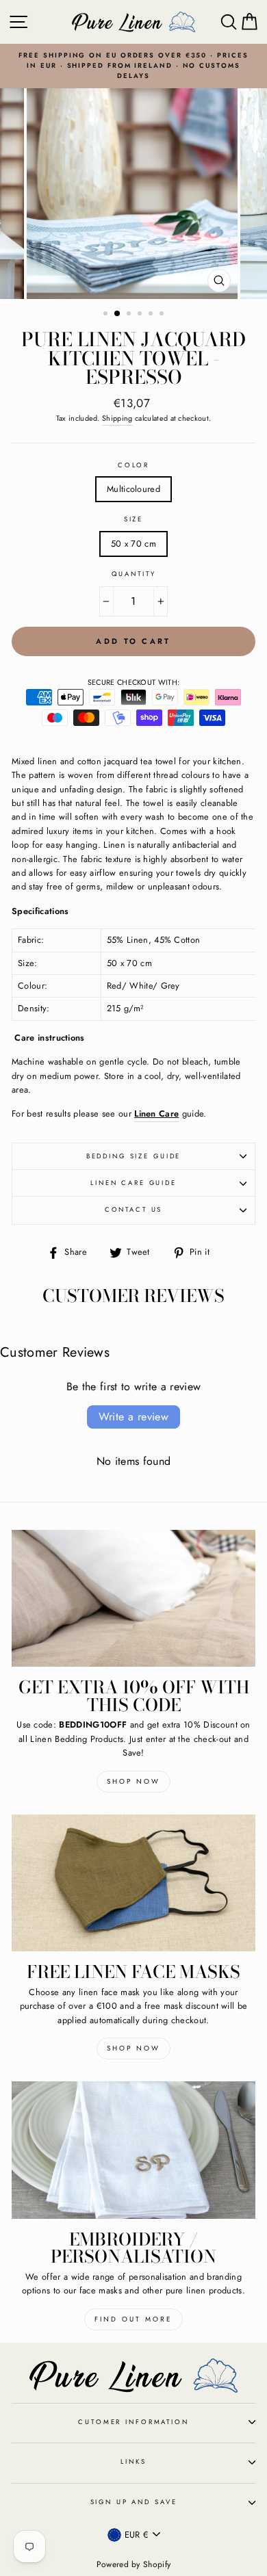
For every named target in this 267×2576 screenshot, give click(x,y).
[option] (133, 66)
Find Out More (133, 2319)
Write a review (134, 1417)
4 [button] (141, 315)
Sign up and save (134, 2502)
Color (133, 465)
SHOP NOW (133, 2048)
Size (133, 519)
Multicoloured (133, 489)
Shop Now (133, 1781)
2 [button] (118, 314)
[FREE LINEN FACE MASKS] (133, 1883)
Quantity (134, 574)
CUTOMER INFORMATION (133, 2422)
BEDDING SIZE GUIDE (134, 1156)
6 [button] (163, 315)
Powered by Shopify (134, 2564)
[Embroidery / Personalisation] (133, 2150)
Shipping (117, 418)
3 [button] (130, 315)
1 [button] (107, 315)
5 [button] (152, 315)
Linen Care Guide (133, 1183)
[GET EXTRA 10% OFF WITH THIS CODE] (133, 1598)
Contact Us (134, 1210)
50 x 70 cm (133, 544)
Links (133, 2462)
